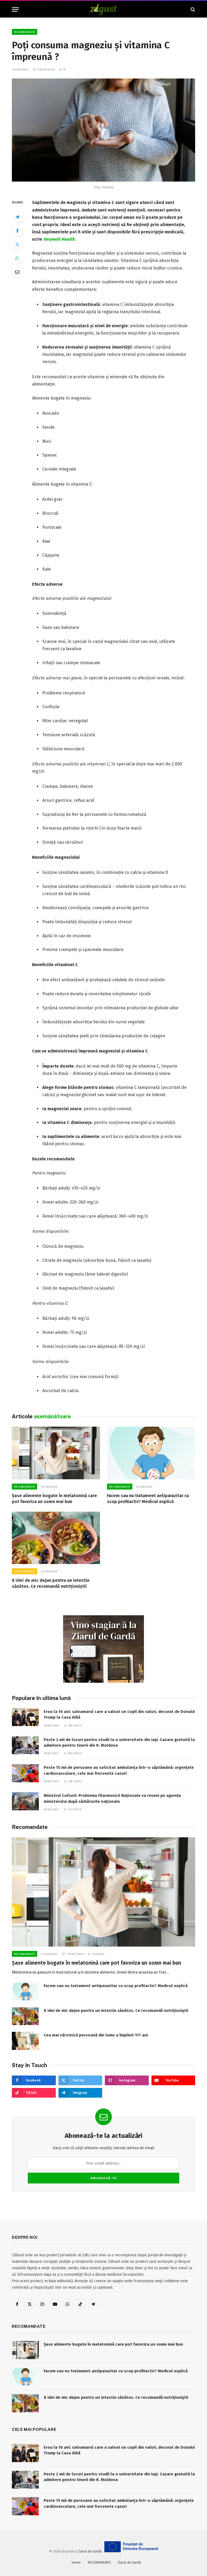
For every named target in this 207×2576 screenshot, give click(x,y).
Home (76, 2562)
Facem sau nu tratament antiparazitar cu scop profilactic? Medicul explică (148, 1499)
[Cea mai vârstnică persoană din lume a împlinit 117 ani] (25, 2041)
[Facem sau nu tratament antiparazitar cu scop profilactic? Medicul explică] (151, 1453)
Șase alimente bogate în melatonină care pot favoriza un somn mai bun (54, 1499)
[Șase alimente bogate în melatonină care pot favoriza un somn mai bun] (56, 1453)
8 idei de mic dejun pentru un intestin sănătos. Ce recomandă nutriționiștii (51, 1583)
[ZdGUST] (104, 10)
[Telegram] (17, 217)
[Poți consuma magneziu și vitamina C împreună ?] (103, 130)
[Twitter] (17, 244)
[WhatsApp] (17, 258)
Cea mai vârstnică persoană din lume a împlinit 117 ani (96, 2035)
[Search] (192, 10)
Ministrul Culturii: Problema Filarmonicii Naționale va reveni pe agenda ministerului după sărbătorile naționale (112, 1798)
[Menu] (15, 10)
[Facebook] (17, 231)
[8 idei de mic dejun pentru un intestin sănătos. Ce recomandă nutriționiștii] (56, 1538)
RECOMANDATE (25, 32)
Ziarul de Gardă (90, 2551)
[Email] (17, 272)
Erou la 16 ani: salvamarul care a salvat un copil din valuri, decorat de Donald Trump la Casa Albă (119, 1714)
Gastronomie (25, 1571)
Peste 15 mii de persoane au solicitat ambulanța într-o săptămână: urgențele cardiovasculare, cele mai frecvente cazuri (119, 1770)
